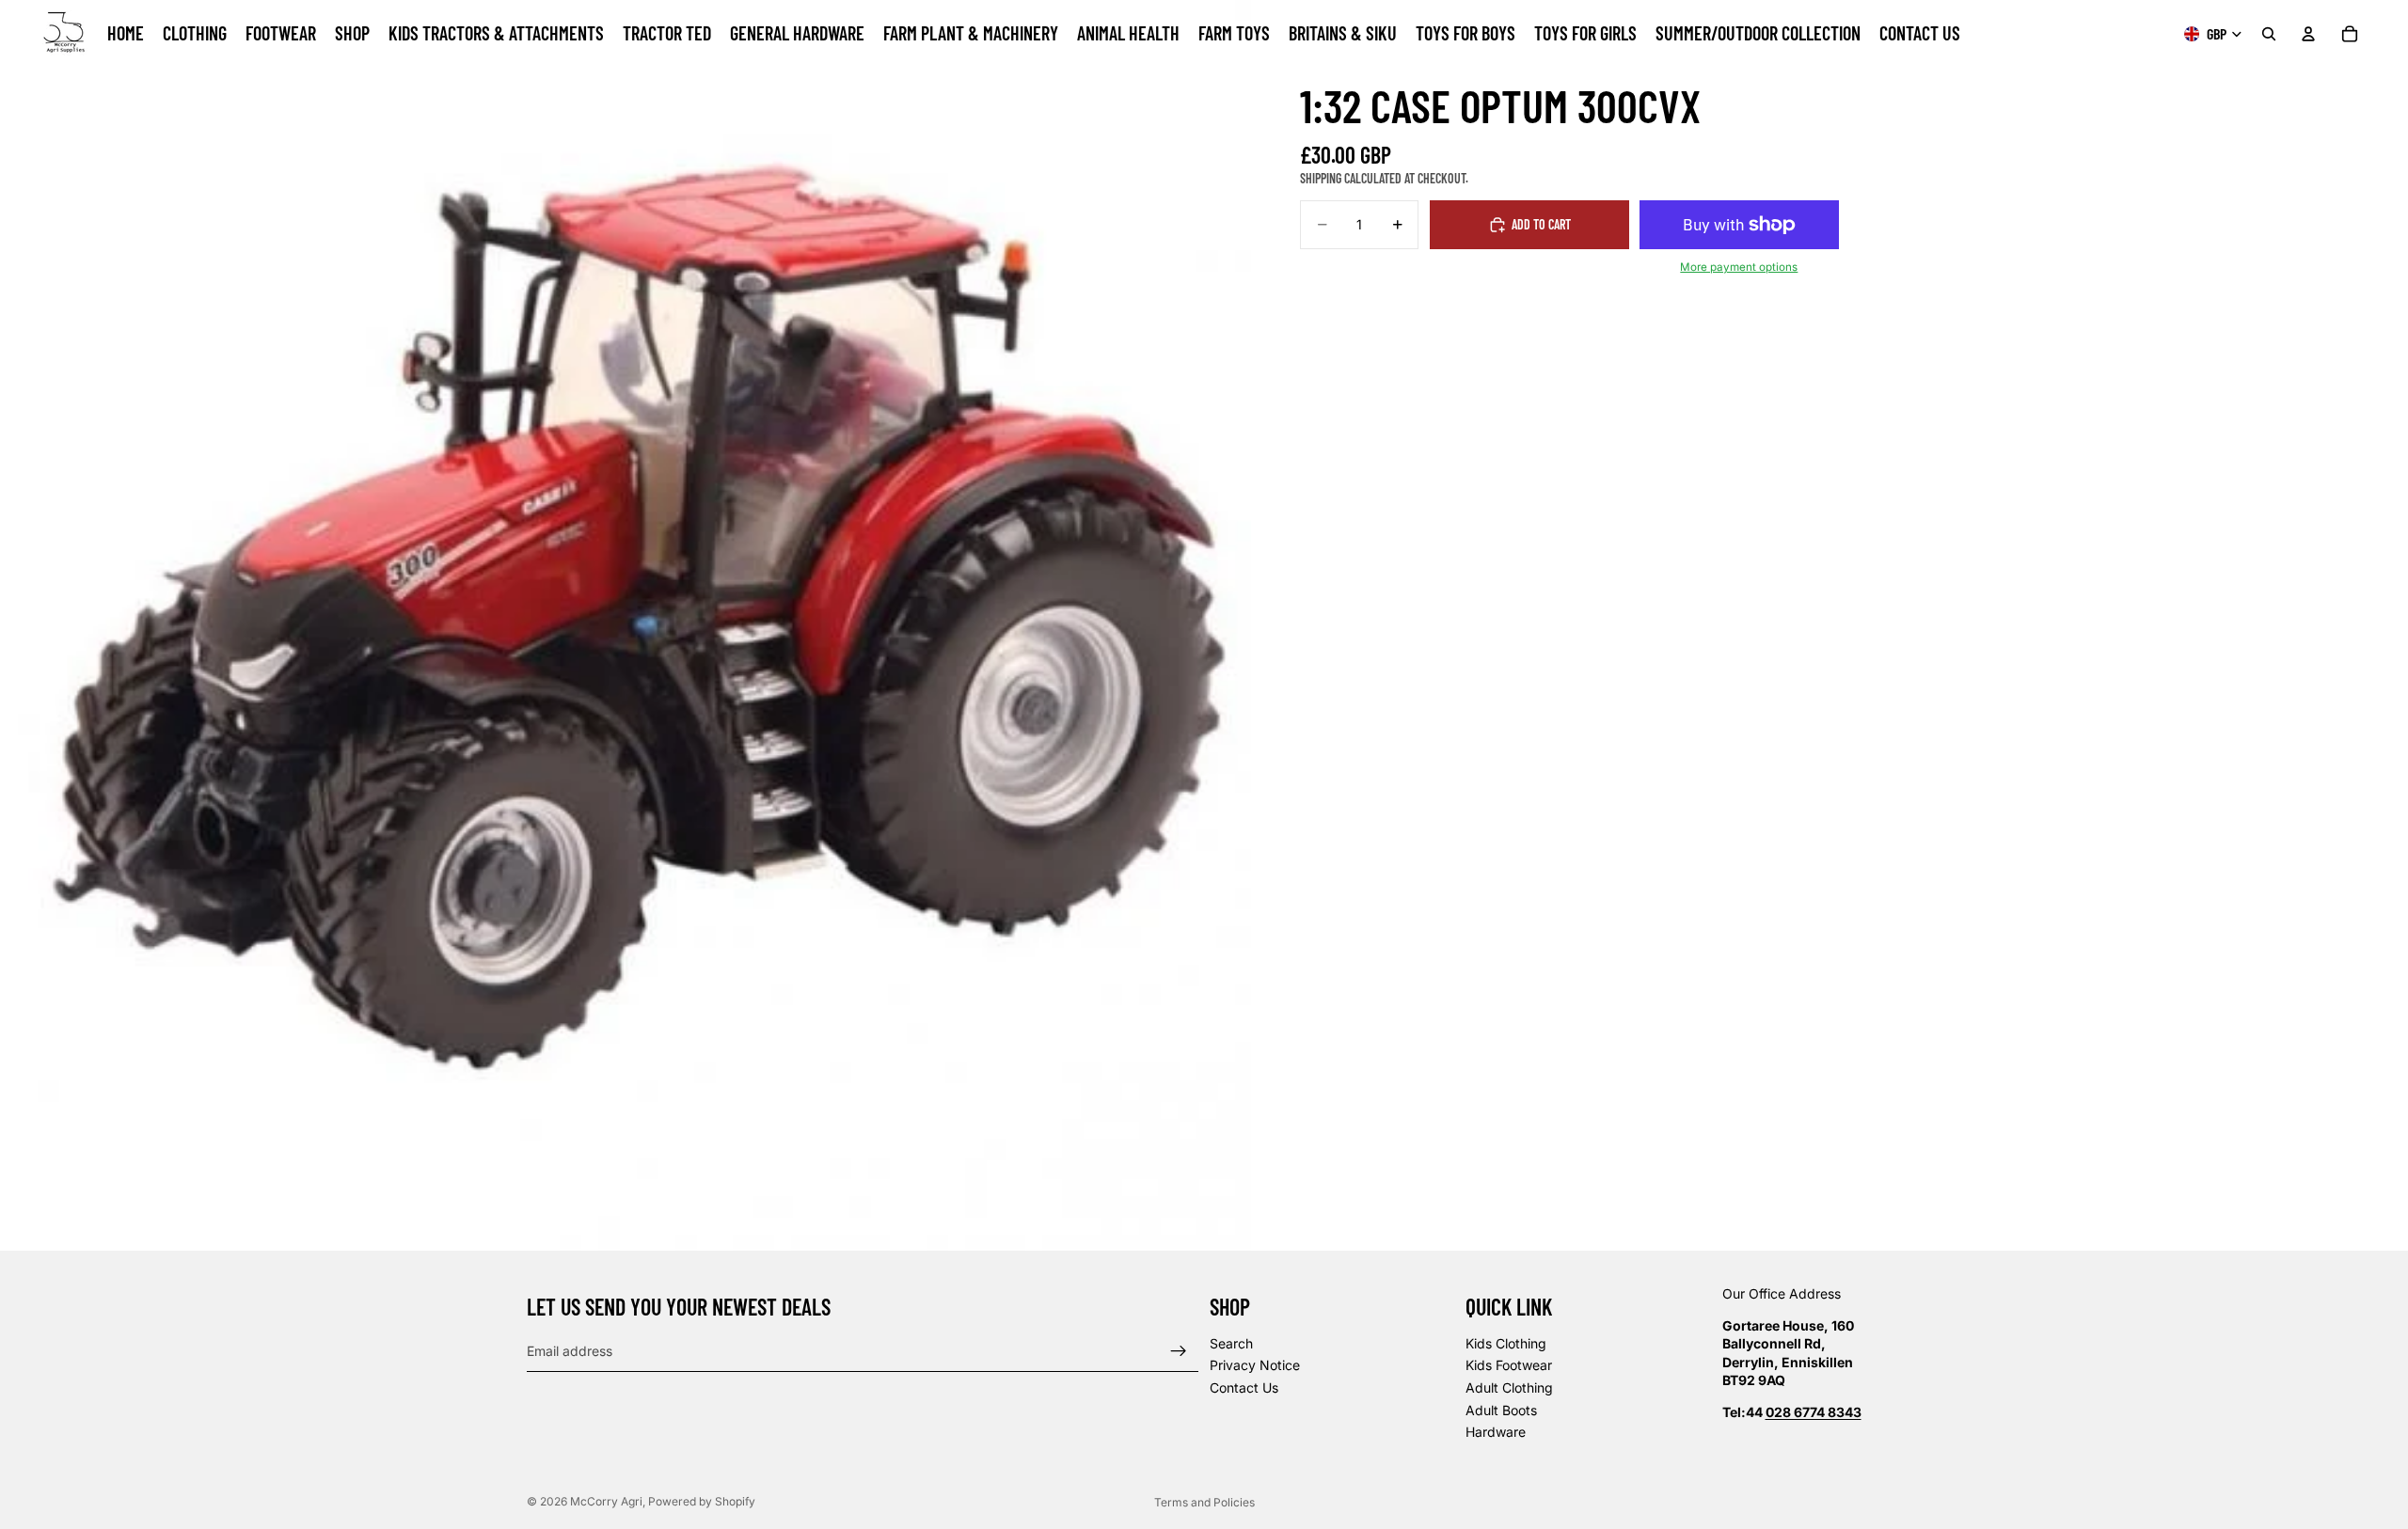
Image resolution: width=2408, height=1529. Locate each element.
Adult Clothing (1509, 1387)
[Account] (2308, 34)
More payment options (1739, 267)
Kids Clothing (1506, 1343)
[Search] (2269, 34)
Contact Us (1244, 1387)
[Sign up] (1179, 1351)
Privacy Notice (1255, 1366)
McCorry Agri (606, 1501)
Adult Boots (1501, 1410)
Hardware (1496, 1433)
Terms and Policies (1204, 1502)
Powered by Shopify (702, 1501)
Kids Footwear (1509, 1366)
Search (1231, 1343)
